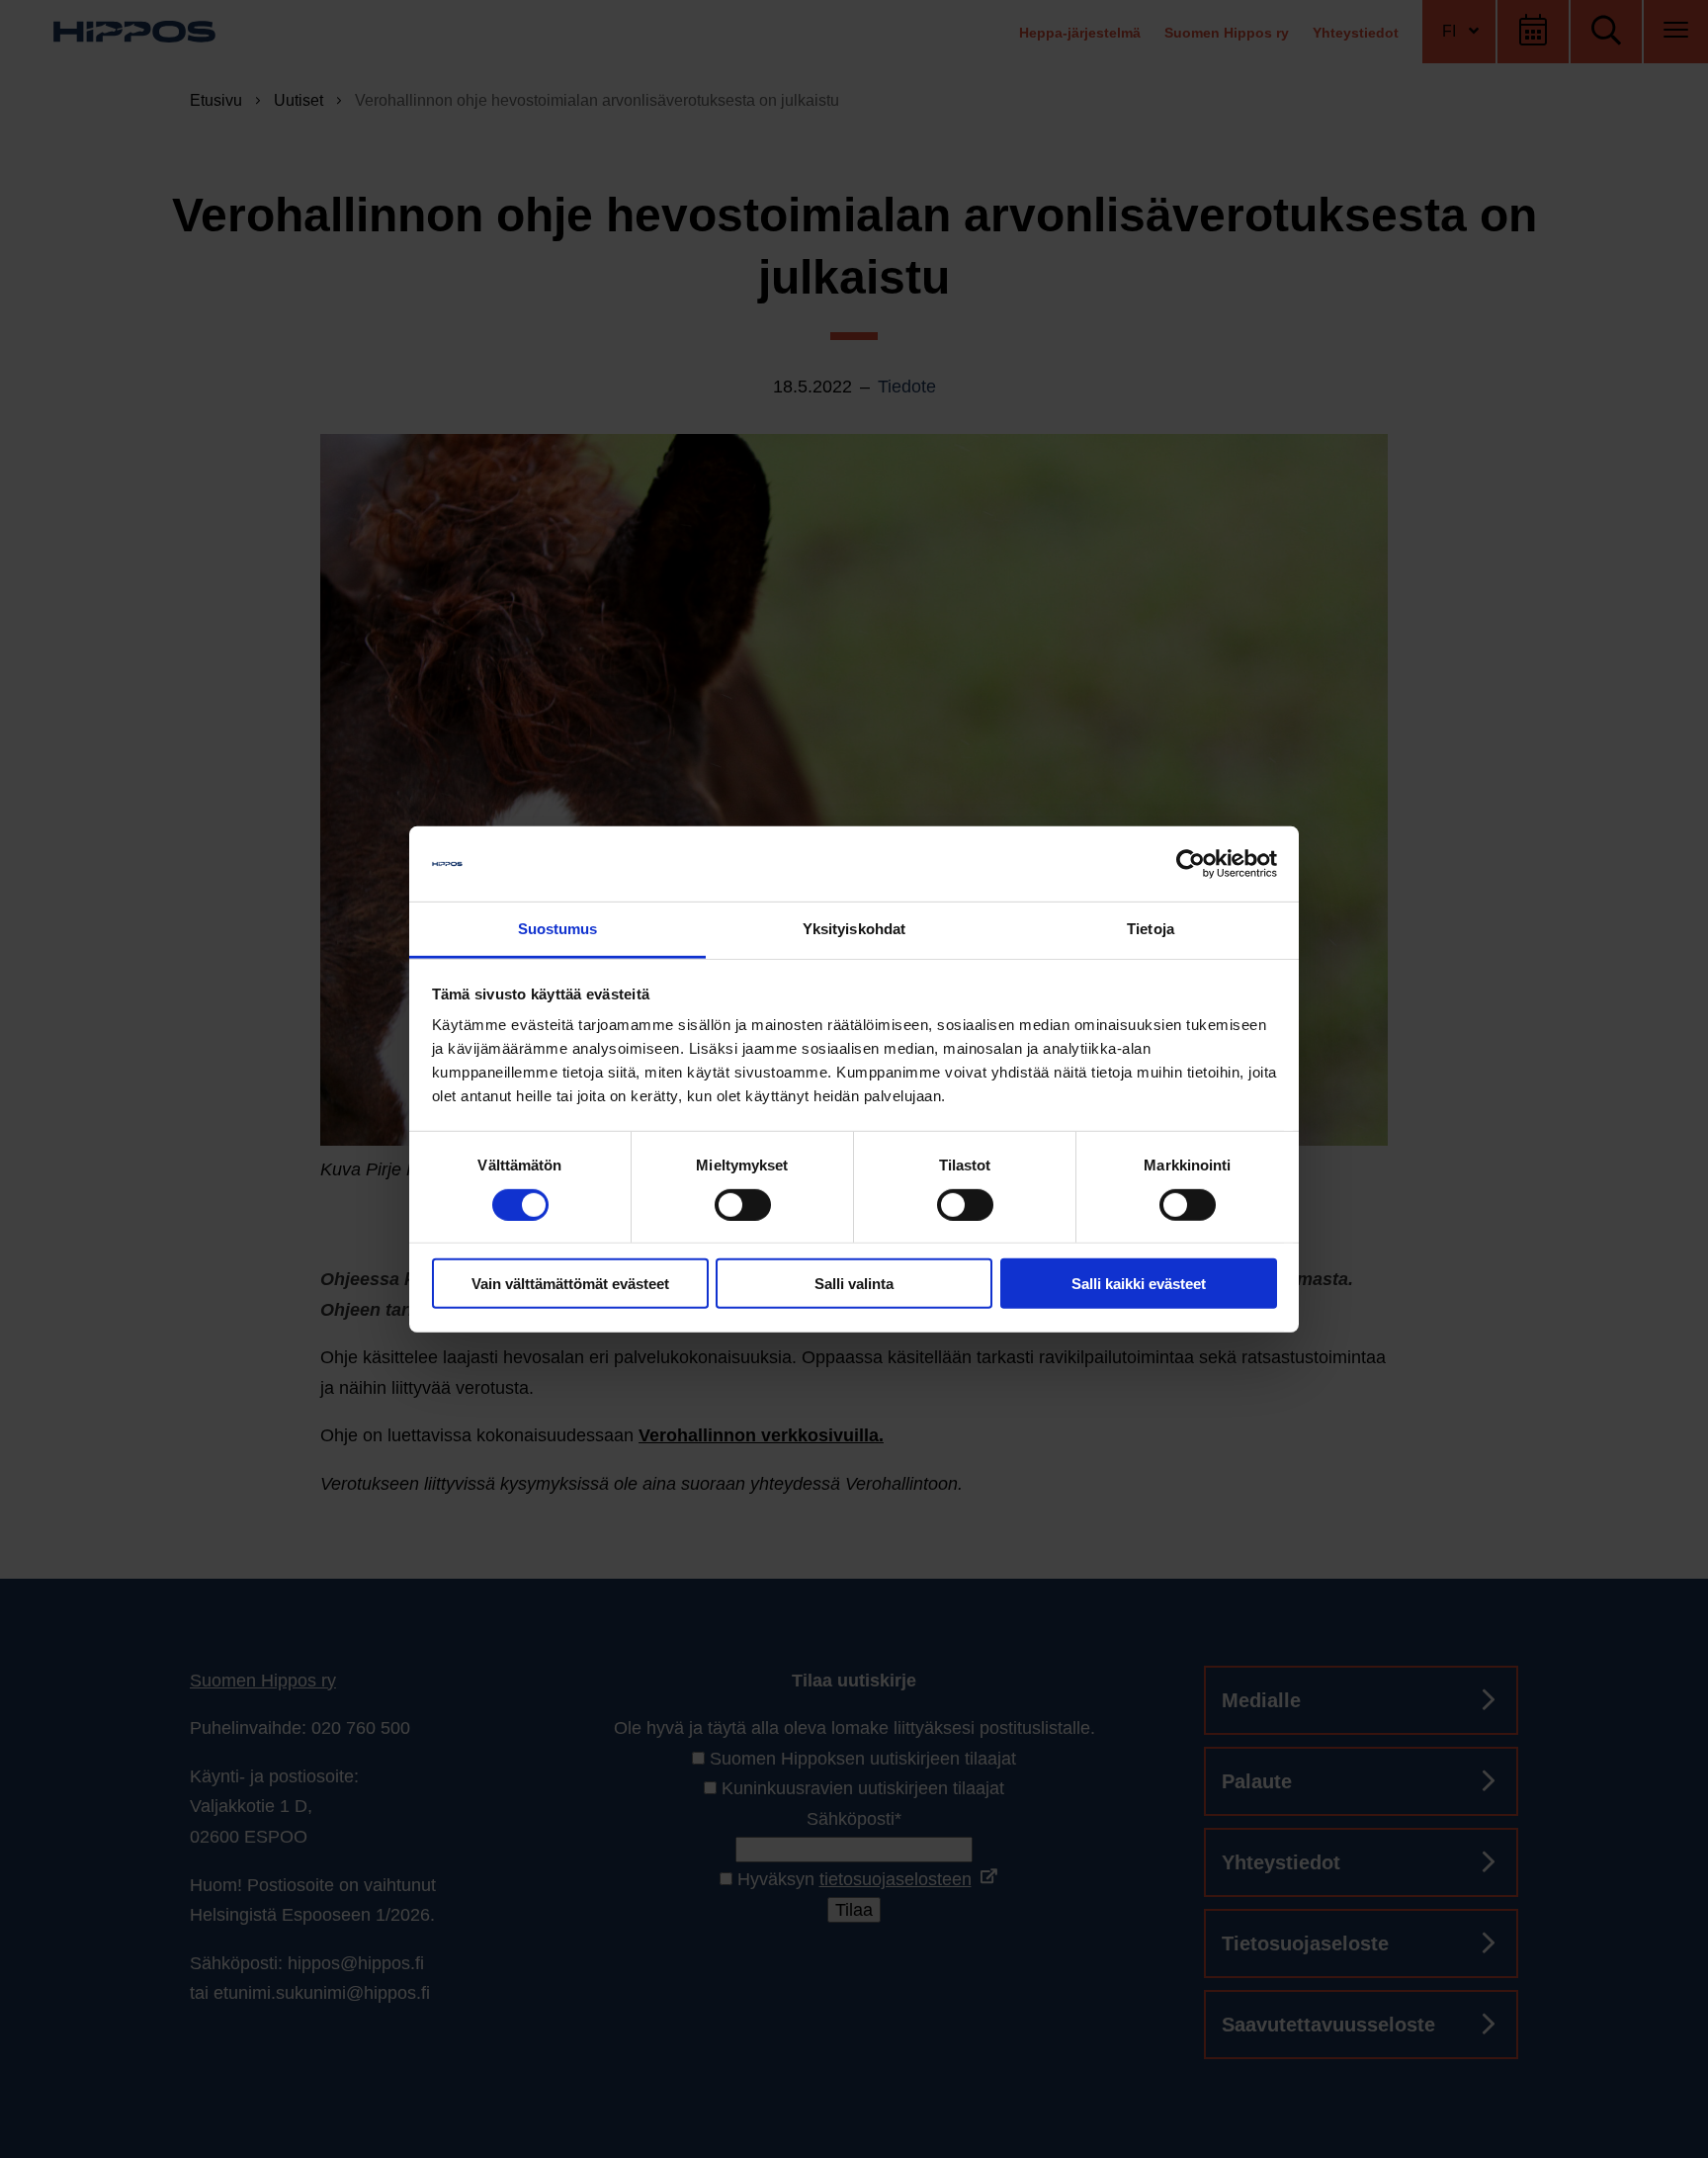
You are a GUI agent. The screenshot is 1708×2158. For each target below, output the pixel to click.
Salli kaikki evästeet (1139, 1284)
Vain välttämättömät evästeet (570, 1284)
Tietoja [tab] (1151, 929)
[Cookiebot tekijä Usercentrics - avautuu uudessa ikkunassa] (1191, 864)
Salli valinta (854, 1284)
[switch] (743, 1204)
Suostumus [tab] (558, 929)
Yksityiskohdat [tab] (854, 929)
